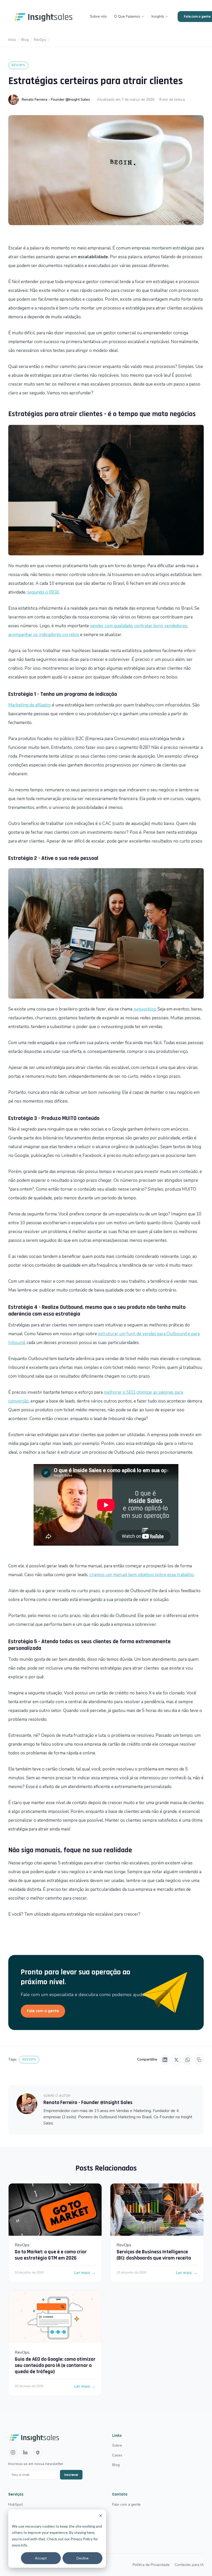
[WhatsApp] (188, 2060)
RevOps (40, 40)
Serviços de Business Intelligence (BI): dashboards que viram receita (154, 2255)
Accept (41, 2558)
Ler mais (85, 2273)
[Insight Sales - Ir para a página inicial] (44, 17)
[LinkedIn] (165, 2060)
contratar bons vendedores (161, 626)
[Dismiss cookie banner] (101, 2516)
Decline (83, 2558)
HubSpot (16, 2504)
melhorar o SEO (119, 1392)
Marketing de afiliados (30, 705)
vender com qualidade (111, 626)
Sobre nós (98, 16)
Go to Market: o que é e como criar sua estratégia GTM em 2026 (51, 2255)
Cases (117, 2455)
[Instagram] (13, 2452)
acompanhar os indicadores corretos (44, 635)
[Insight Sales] (52, 2437)
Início (12, 40)
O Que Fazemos (127, 16)
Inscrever (71, 2475)
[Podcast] (38, 2452)
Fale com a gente (43, 2011)
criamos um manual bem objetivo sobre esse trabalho (142, 1575)
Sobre (117, 2445)
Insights (158, 16)
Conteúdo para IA (189, 2565)
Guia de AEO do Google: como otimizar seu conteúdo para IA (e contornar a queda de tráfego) (55, 2365)
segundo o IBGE (43, 592)
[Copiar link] (199, 2060)
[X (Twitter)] (176, 2060)
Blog (25, 40)
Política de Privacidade (151, 2565)
